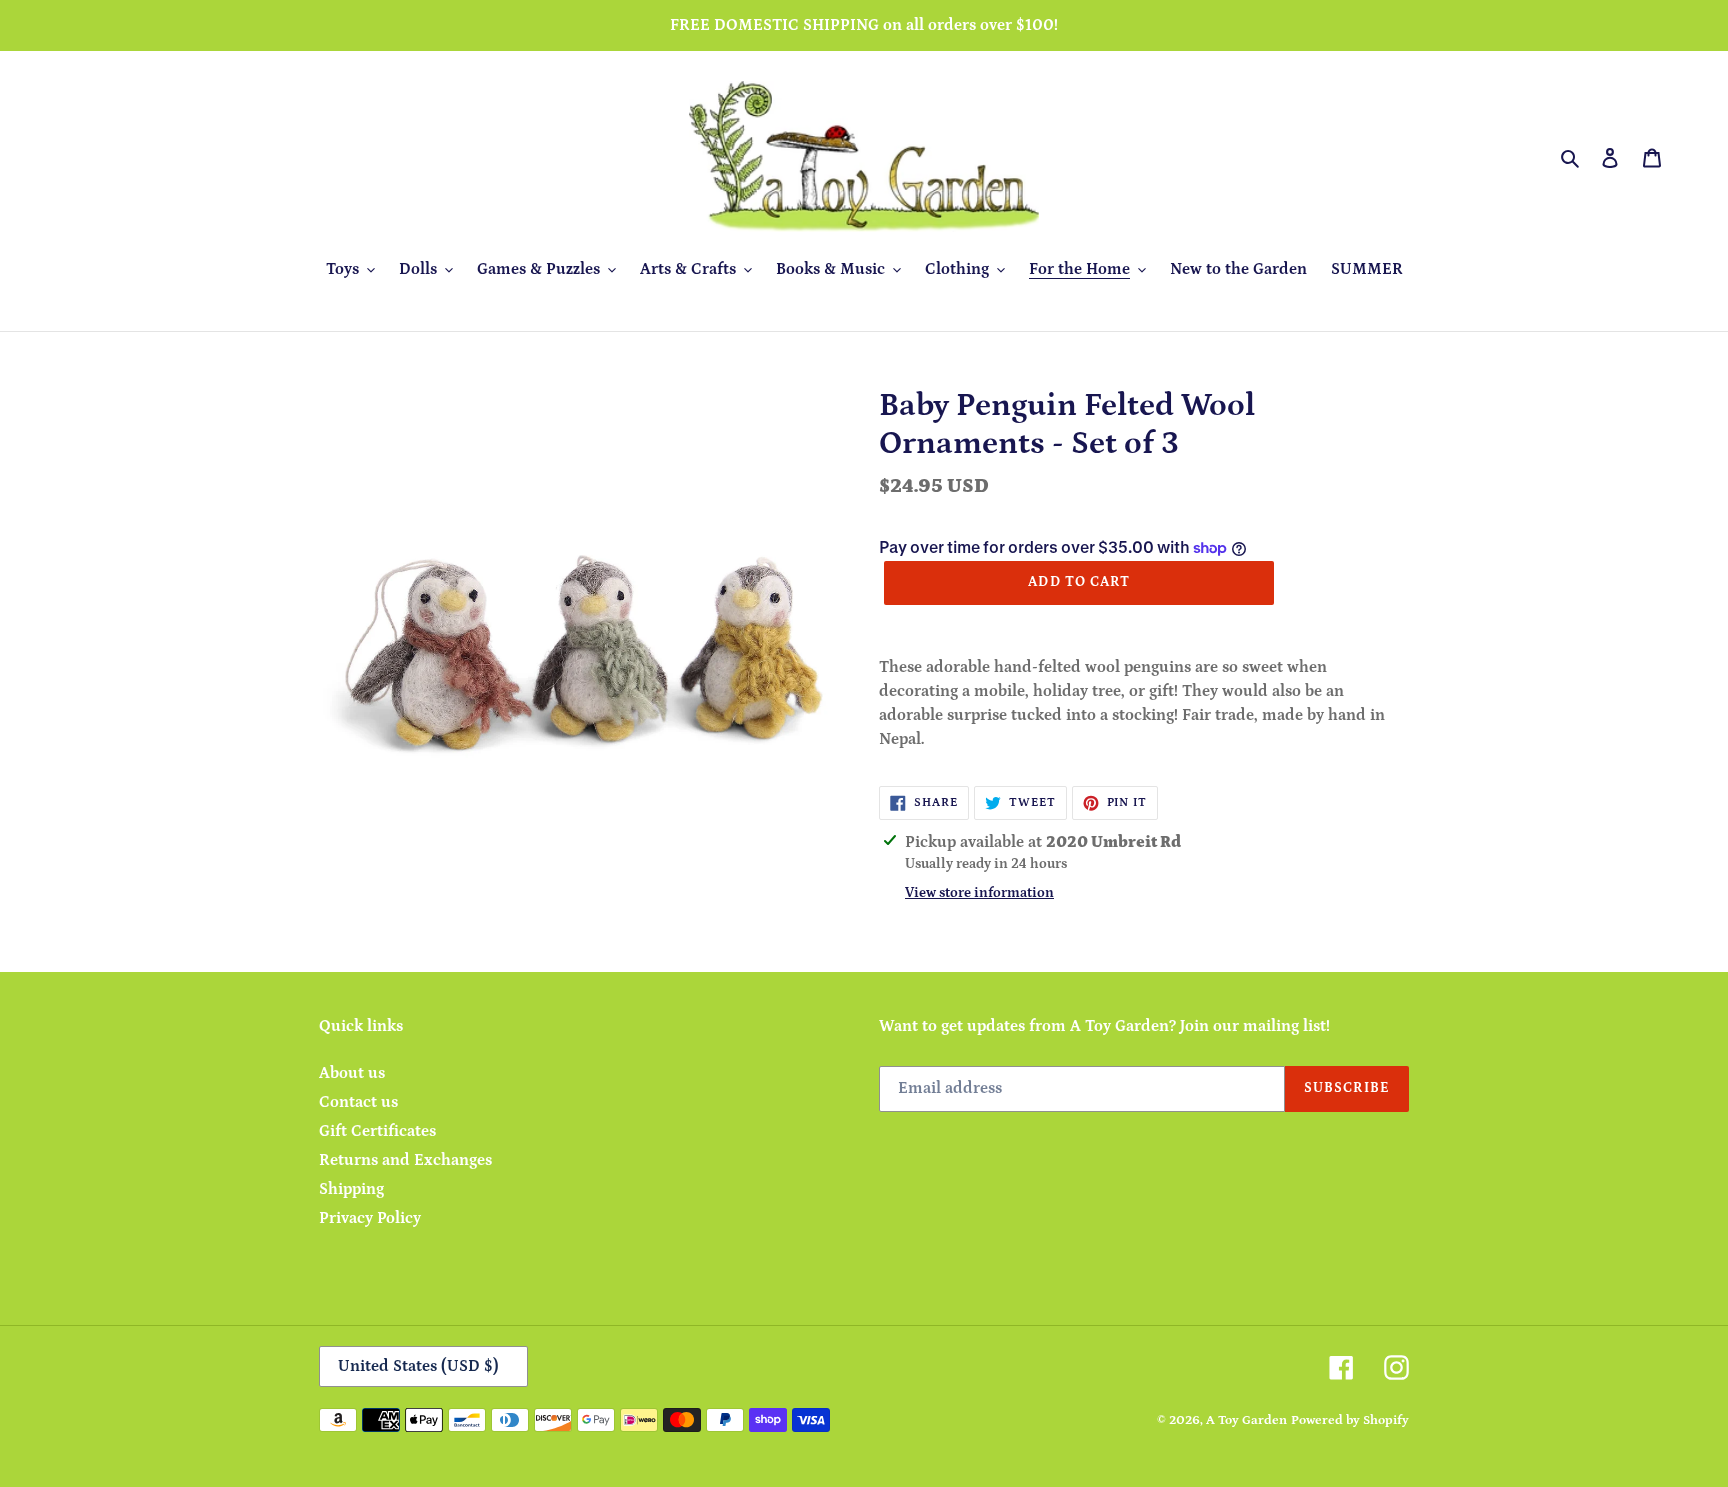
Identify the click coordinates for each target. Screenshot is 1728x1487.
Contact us (358, 1102)
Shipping (351, 1189)
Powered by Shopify (1350, 1420)
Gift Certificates (377, 1131)
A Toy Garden (1246, 1420)
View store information (979, 893)
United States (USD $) (418, 1366)
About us (352, 1073)
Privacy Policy (370, 1218)
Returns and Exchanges (405, 1160)
